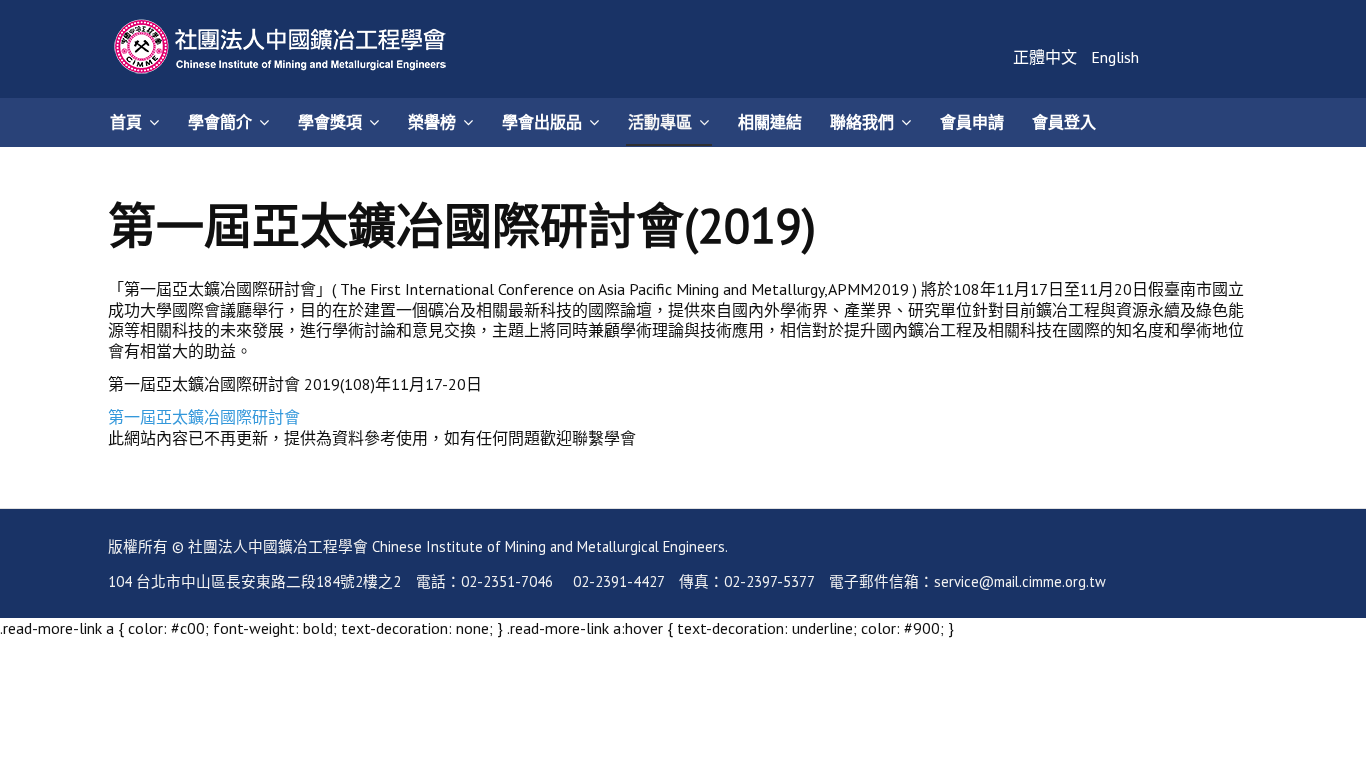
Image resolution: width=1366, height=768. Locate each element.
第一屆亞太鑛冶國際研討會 (204, 417)
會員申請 (972, 122)
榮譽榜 (432, 122)
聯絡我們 (862, 122)
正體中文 (1047, 57)
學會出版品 (542, 122)
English (1115, 57)
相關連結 (770, 122)
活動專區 (660, 122)
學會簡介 (220, 122)
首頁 (126, 122)
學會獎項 (330, 122)
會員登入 (1064, 122)
